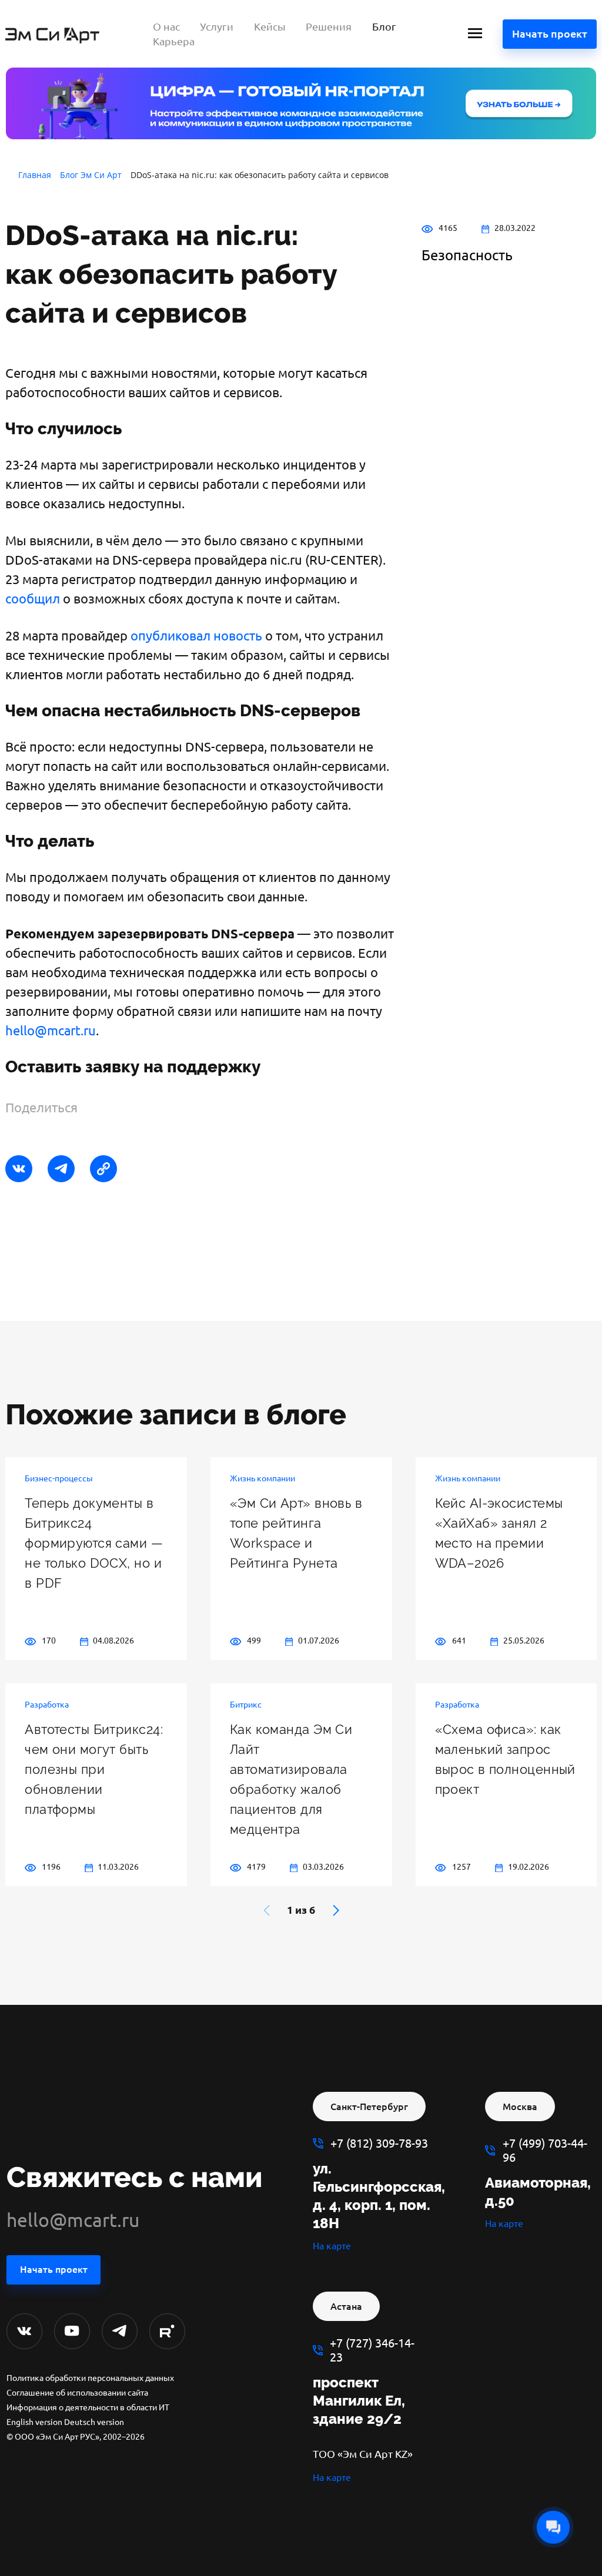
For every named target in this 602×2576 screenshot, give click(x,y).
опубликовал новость (196, 635)
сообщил (33, 598)
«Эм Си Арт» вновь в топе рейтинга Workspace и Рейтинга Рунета (296, 1533)
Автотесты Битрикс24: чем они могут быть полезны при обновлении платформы (94, 1769)
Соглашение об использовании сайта (77, 2393)
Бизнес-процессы (59, 1478)
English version (34, 2422)
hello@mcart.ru (51, 1030)
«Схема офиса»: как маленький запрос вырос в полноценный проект (505, 1759)
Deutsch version (94, 2422)
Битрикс (246, 1705)
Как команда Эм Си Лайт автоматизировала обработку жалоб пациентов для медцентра (291, 1779)
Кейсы (270, 26)
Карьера (174, 41)
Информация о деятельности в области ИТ (88, 2407)
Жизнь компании (262, 1478)
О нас (166, 26)
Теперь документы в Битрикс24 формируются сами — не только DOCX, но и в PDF (94, 1543)
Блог (384, 26)
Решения (329, 26)
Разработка (47, 1705)
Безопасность (467, 255)
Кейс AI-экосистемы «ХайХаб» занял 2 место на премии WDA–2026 (499, 1533)
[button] (336, 1910)
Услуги (217, 26)
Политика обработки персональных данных (90, 2378)
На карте (332, 2246)
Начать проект (550, 33)
